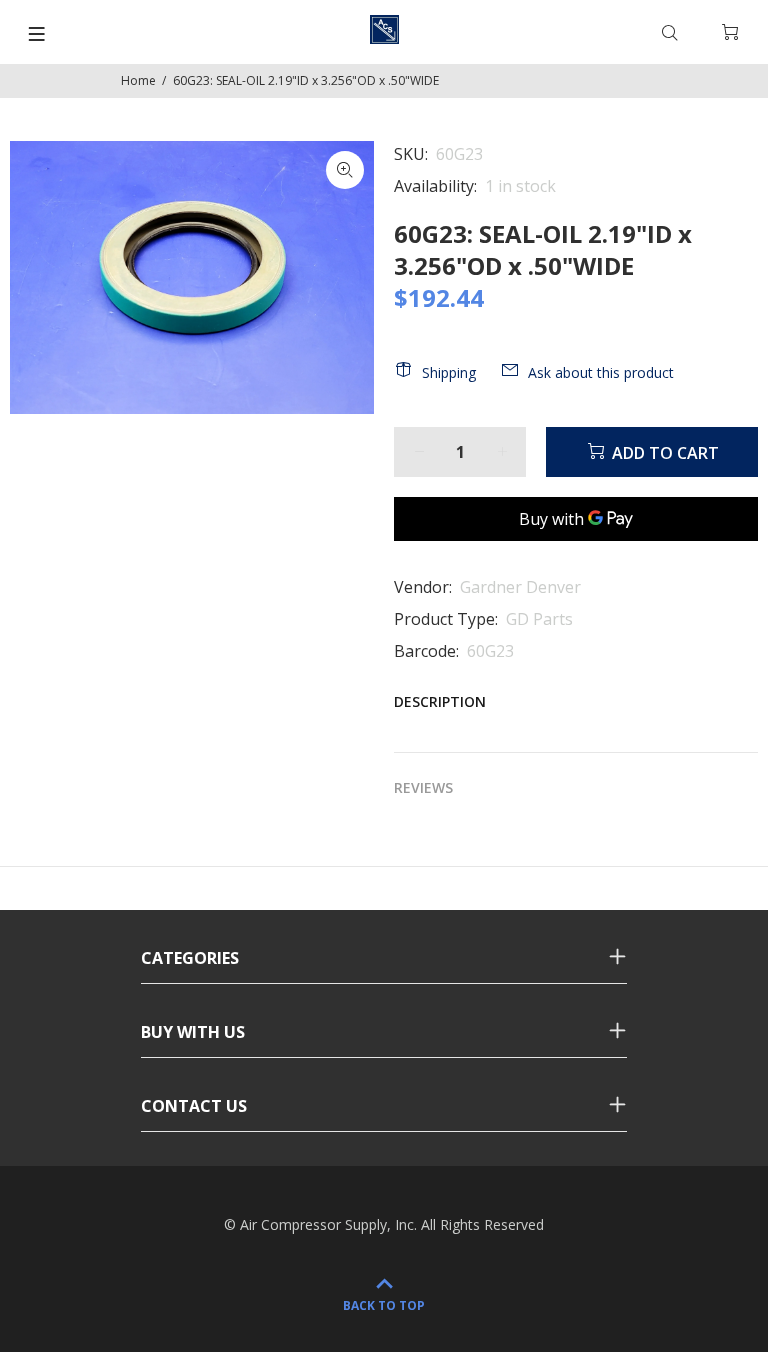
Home (138, 80)
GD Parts (539, 619)
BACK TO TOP (384, 1305)
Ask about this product (601, 372)
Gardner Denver (520, 587)
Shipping (449, 372)
